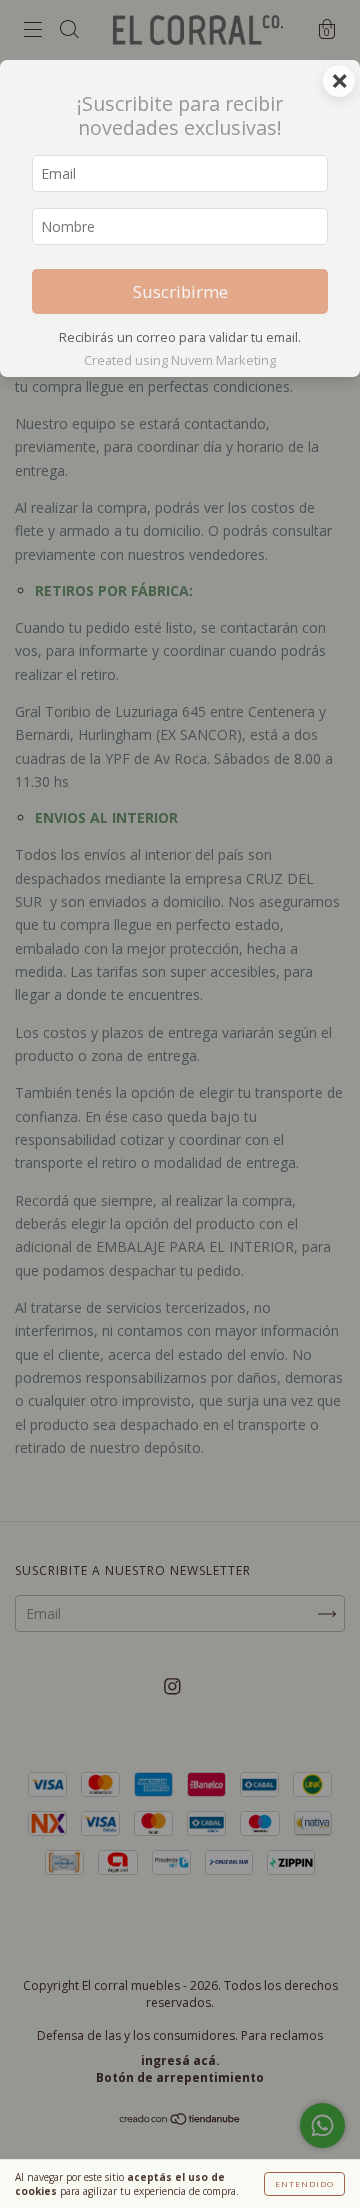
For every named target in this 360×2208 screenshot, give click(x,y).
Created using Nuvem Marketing (180, 360)
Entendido (304, 2183)
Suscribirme (180, 291)
